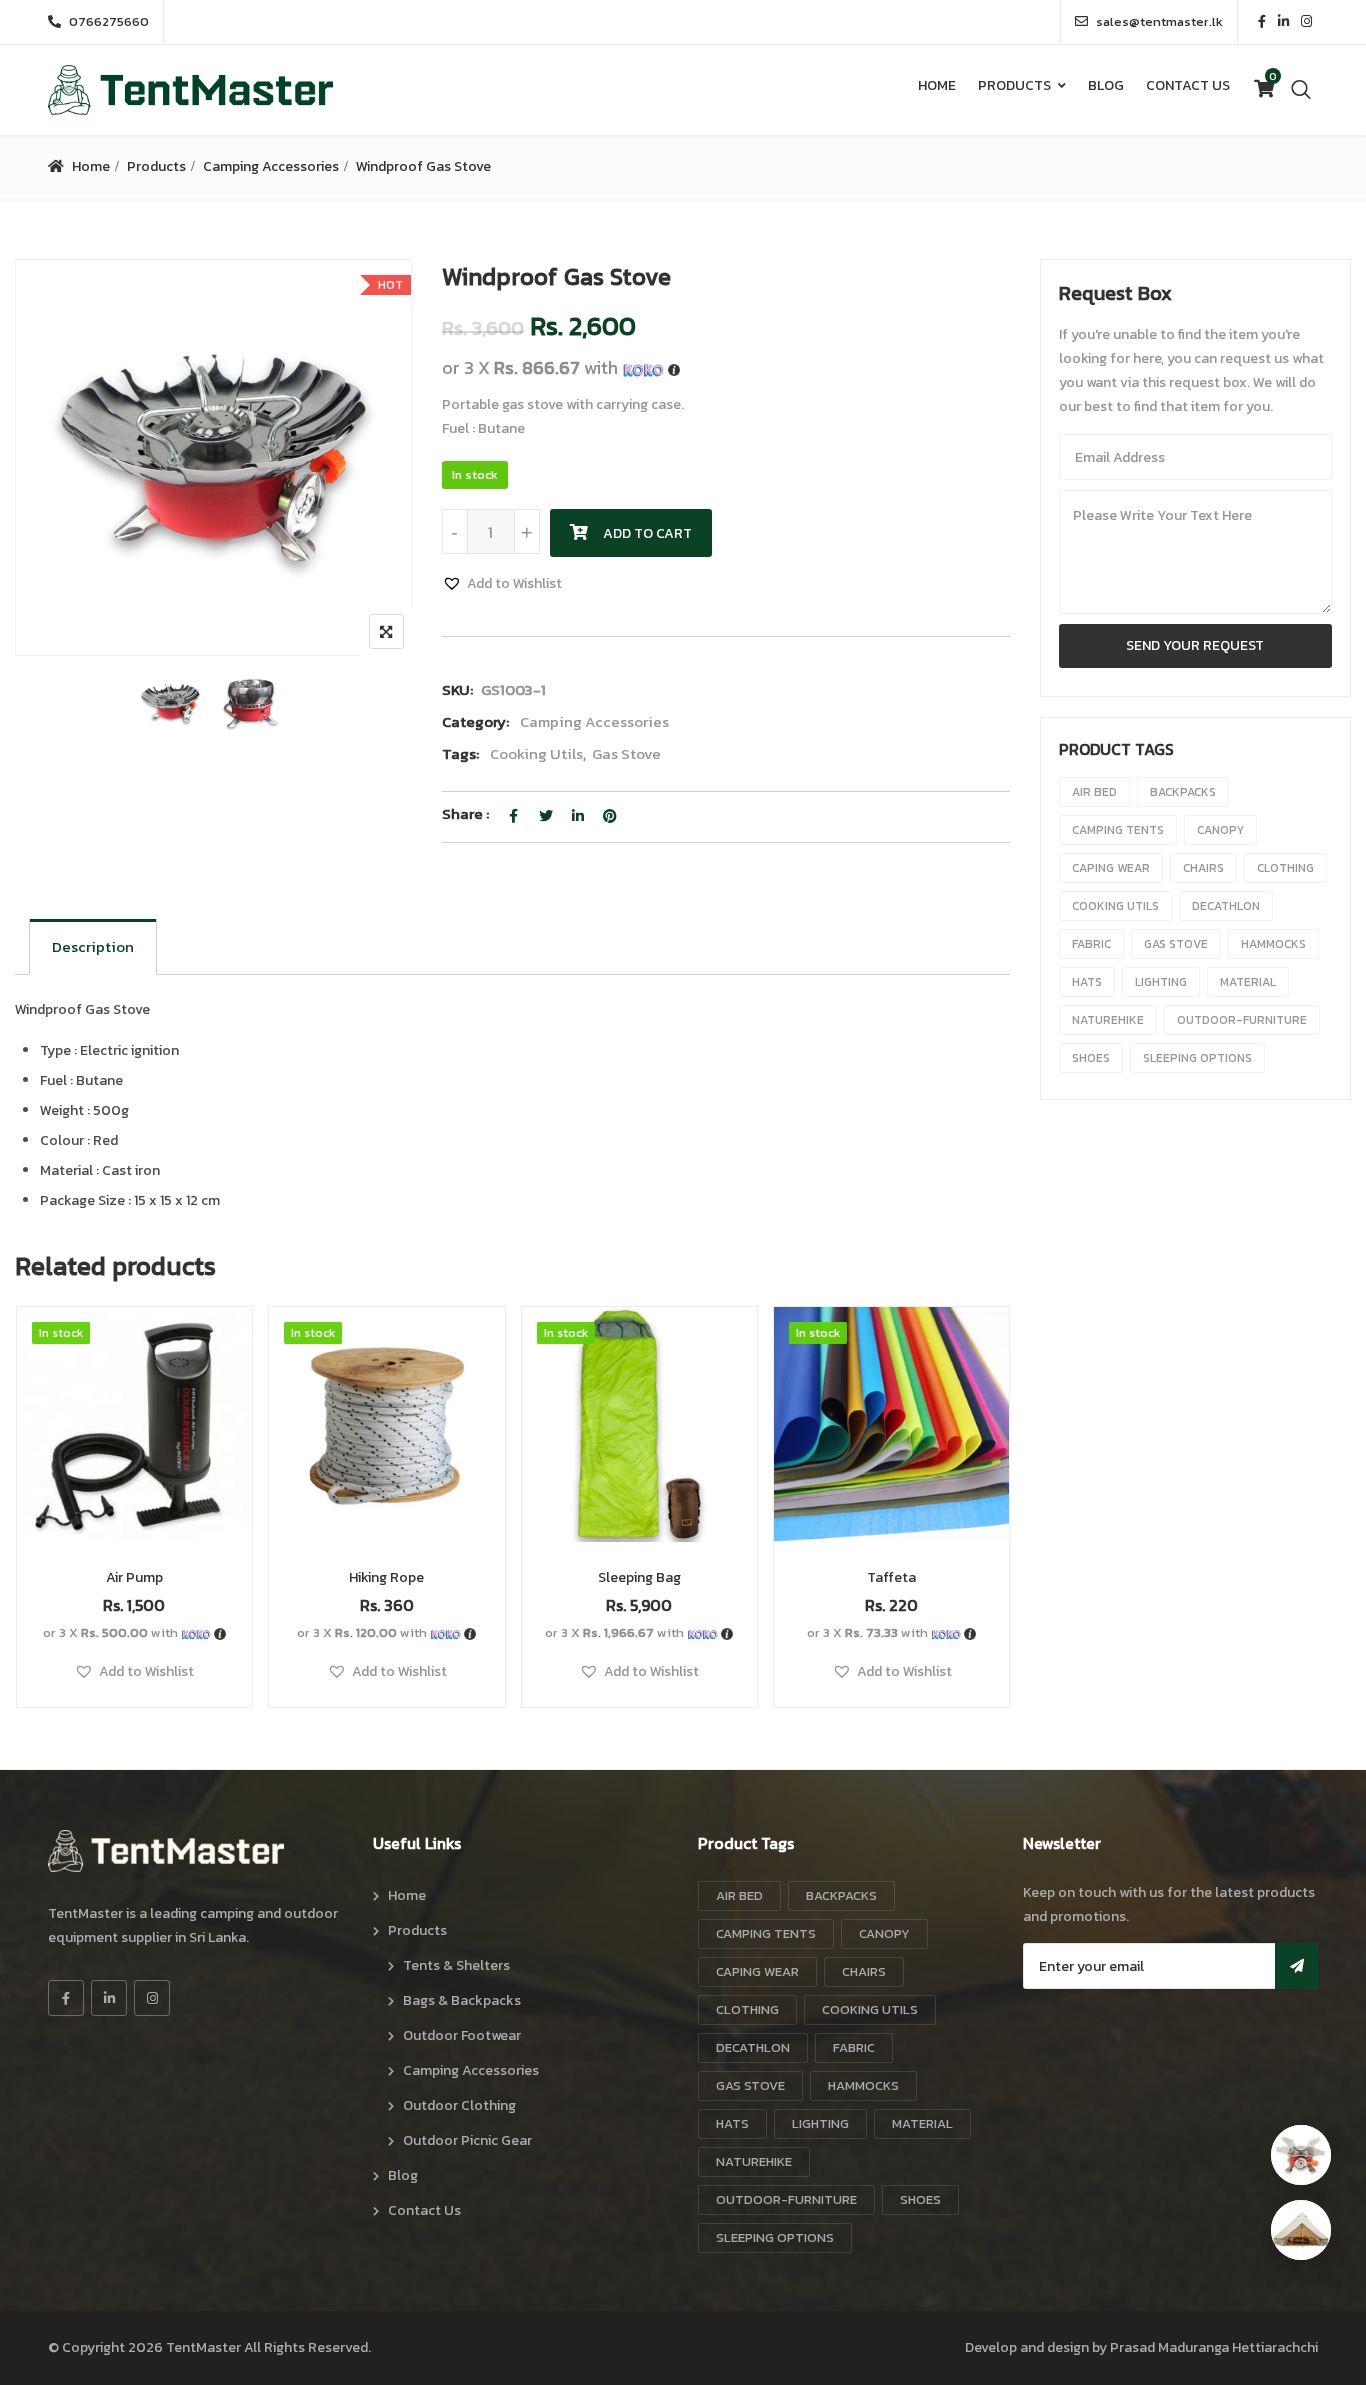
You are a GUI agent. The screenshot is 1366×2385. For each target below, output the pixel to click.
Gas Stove (626, 753)
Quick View (134, 1493)
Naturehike (1108, 1020)
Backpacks (1183, 792)
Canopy (1220, 830)
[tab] (93, 947)
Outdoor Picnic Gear (467, 2140)
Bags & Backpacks (462, 2000)
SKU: (457, 689)
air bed (1094, 792)
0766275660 (109, 21)
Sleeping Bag (639, 1577)
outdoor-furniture (1242, 1020)
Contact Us (1188, 85)
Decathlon (1226, 906)
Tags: (460, 753)
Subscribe (1296, 1966)
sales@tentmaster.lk (1159, 21)
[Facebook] (66, 1998)
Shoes (1091, 1058)
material (1248, 982)
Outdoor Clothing (459, 2105)
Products (1014, 85)
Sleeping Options (1197, 1058)
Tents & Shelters (456, 1965)
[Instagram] (152, 1998)
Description (93, 946)
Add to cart (647, 533)
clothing (1285, 868)
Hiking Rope (386, 1577)
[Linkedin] (109, 1998)
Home (937, 85)
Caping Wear (1111, 868)
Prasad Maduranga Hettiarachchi (1214, 2347)
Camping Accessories (271, 166)
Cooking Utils (536, 753)
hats (1087, 982)
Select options (891, 1448)
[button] (502, 584)
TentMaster (203, 2347)
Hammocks (1273, 944)
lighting (1161, 982)
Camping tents (1118, 830)
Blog (1106, 85)
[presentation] (29, 1526)
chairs (1203, 868)
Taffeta (891, 1577)
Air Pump (134, 1577)
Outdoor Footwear (462, 2035)
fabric (1091, 944)
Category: (475, 721)
